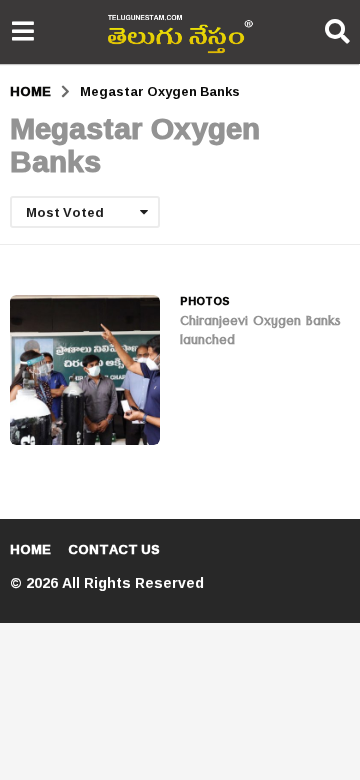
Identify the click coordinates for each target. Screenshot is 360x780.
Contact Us (114, 549)
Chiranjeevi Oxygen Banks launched (260, 332)
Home (30, 549)
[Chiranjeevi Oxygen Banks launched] (85, 370)
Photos (205, 301)
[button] (22, 32)
